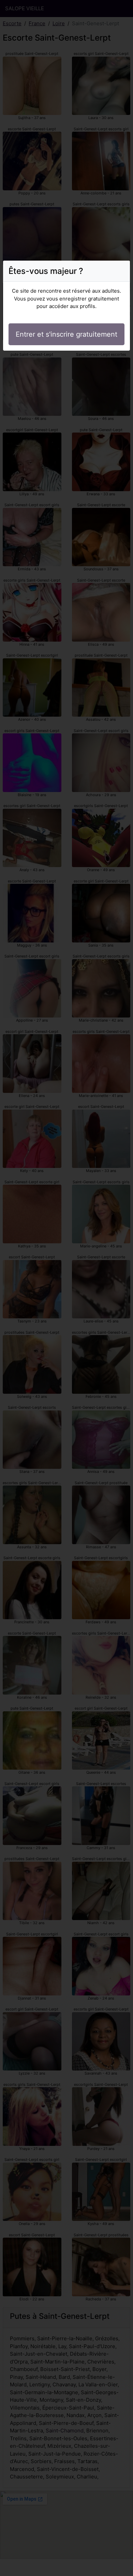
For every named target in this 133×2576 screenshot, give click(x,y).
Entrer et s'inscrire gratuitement (66, 334)
